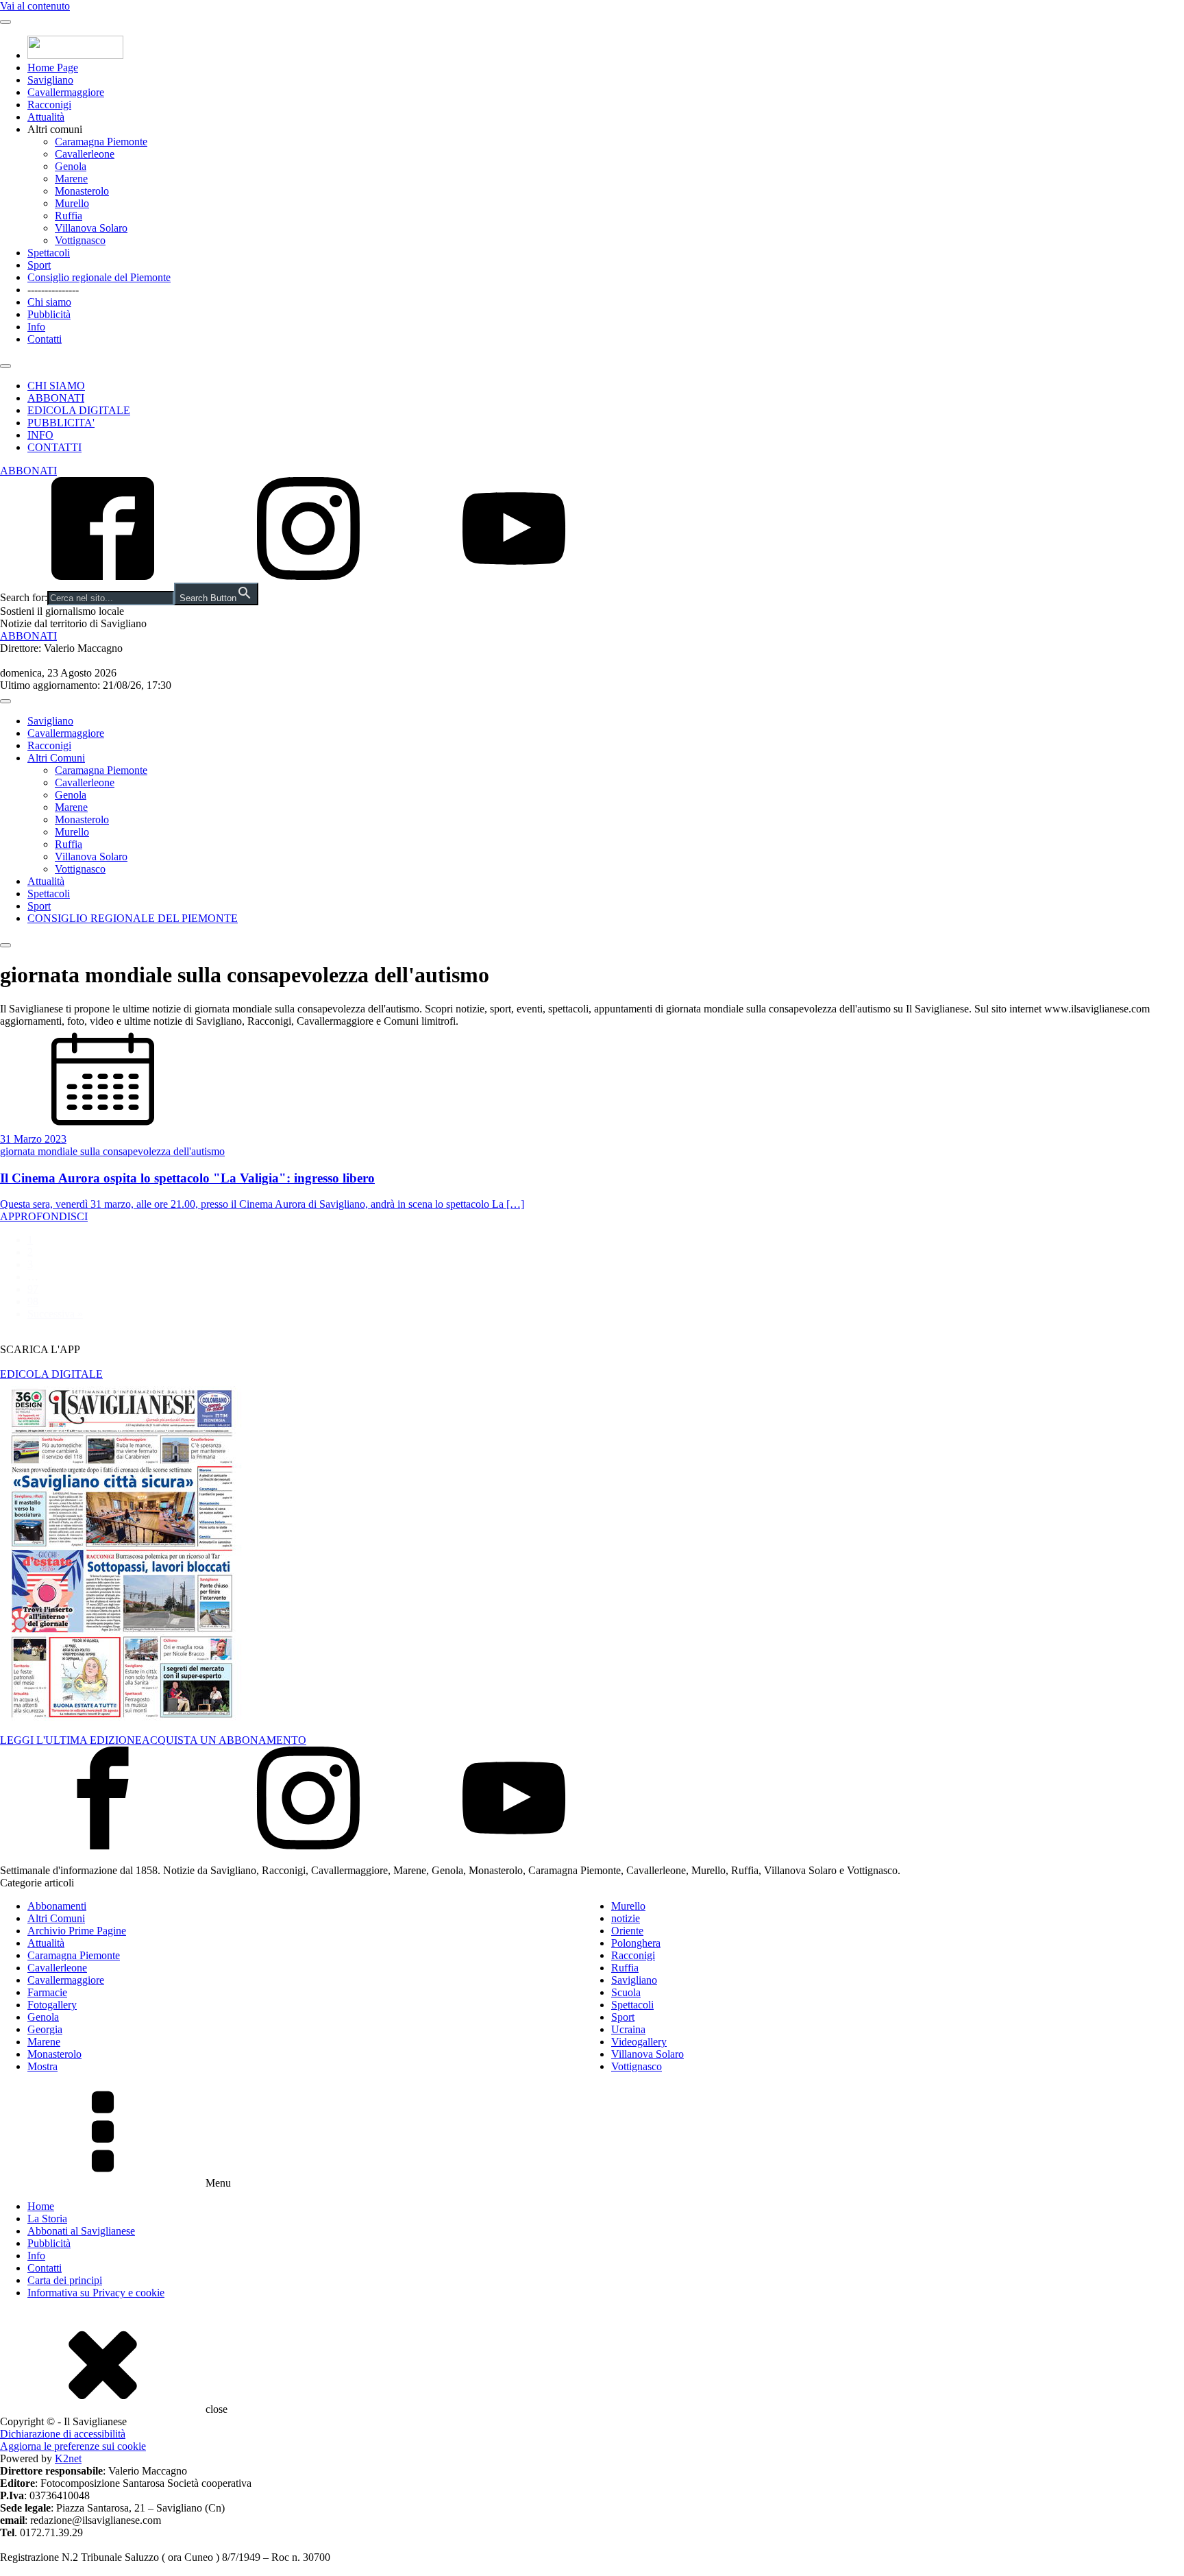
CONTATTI (54, 447)
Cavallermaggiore (66, 92)
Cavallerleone (85, 154)
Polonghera (636, 1943)
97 (33, 1289)
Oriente (627, 1931)
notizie (626, 1918)
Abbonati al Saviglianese (81, 2231)
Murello (72, 203)
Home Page (53, 68)
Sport (39, 265)
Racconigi (49, 105)
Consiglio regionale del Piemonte (99, 277)
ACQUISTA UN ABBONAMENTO (224, 1740)
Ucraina (628, 2029)
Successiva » (55, 1314)
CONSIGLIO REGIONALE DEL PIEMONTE (133, 918)
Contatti (45, 339)
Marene (71, 179)
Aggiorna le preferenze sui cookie (73, 2446)
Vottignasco (80, 240)
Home (41, 2206)
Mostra (42, 2066)
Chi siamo (49, 302)
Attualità (46, 117)
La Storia (47, 2219)
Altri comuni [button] (55, 129)
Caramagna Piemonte (101, 142)
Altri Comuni (56, 758)
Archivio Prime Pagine (77, 1931)
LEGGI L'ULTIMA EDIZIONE (71, 1740)
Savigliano (50, 80)
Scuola (626, 1992)
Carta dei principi (65, 2280)
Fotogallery (52, 2005)
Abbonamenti (57, 1906)
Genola (71, 166)
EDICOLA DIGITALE (79, 410)
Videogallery (639, 2042)
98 (33, 1301)
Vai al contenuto (35, 6)
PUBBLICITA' (61, 423)
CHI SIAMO (56, 386)
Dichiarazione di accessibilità (63, 2434)
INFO (40, 435)
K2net (68, 2458)
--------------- (53, 290)
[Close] (5, 366)
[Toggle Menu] (5, 22)
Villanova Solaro (91, 228)
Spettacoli (49, 253)
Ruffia (69, 216)
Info (36, 327)
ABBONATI (56, 398)
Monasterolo (82, 191)
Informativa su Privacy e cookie (96, 2293)
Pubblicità (49, 314)
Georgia (45, 2029)
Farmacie (47, 1992)
